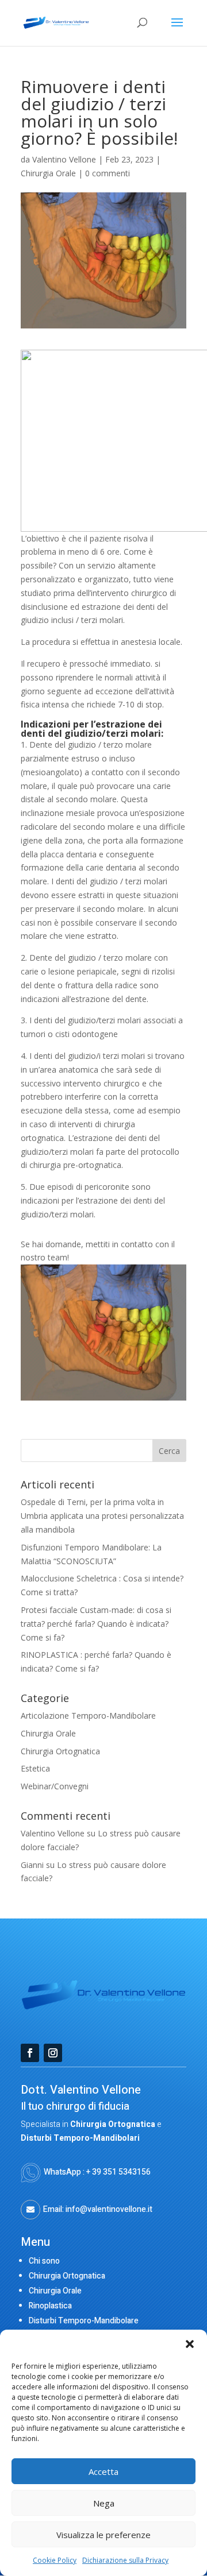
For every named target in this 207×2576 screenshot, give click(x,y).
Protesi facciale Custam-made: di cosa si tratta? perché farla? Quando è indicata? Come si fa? (96, 1624)
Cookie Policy (55, 2560)
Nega (104, 2503)
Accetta (103, 2471)
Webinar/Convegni (55, 1786)
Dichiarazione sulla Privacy (125, 2560)
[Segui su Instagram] (53, 2053)
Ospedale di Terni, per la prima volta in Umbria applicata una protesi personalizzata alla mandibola (102, 1516)
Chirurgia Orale (48, 173)
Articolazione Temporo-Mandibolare (88, 1716)
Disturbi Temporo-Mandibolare (84, 2321)
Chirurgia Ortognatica (60, 1751)
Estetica (35, 1768)
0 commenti (108, 173)
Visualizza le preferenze (103, 2535)
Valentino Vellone (64, 159)
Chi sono (44, 2261)
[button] (190, 2344)
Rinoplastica (50, 2306)
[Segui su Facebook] (30, 2053)
